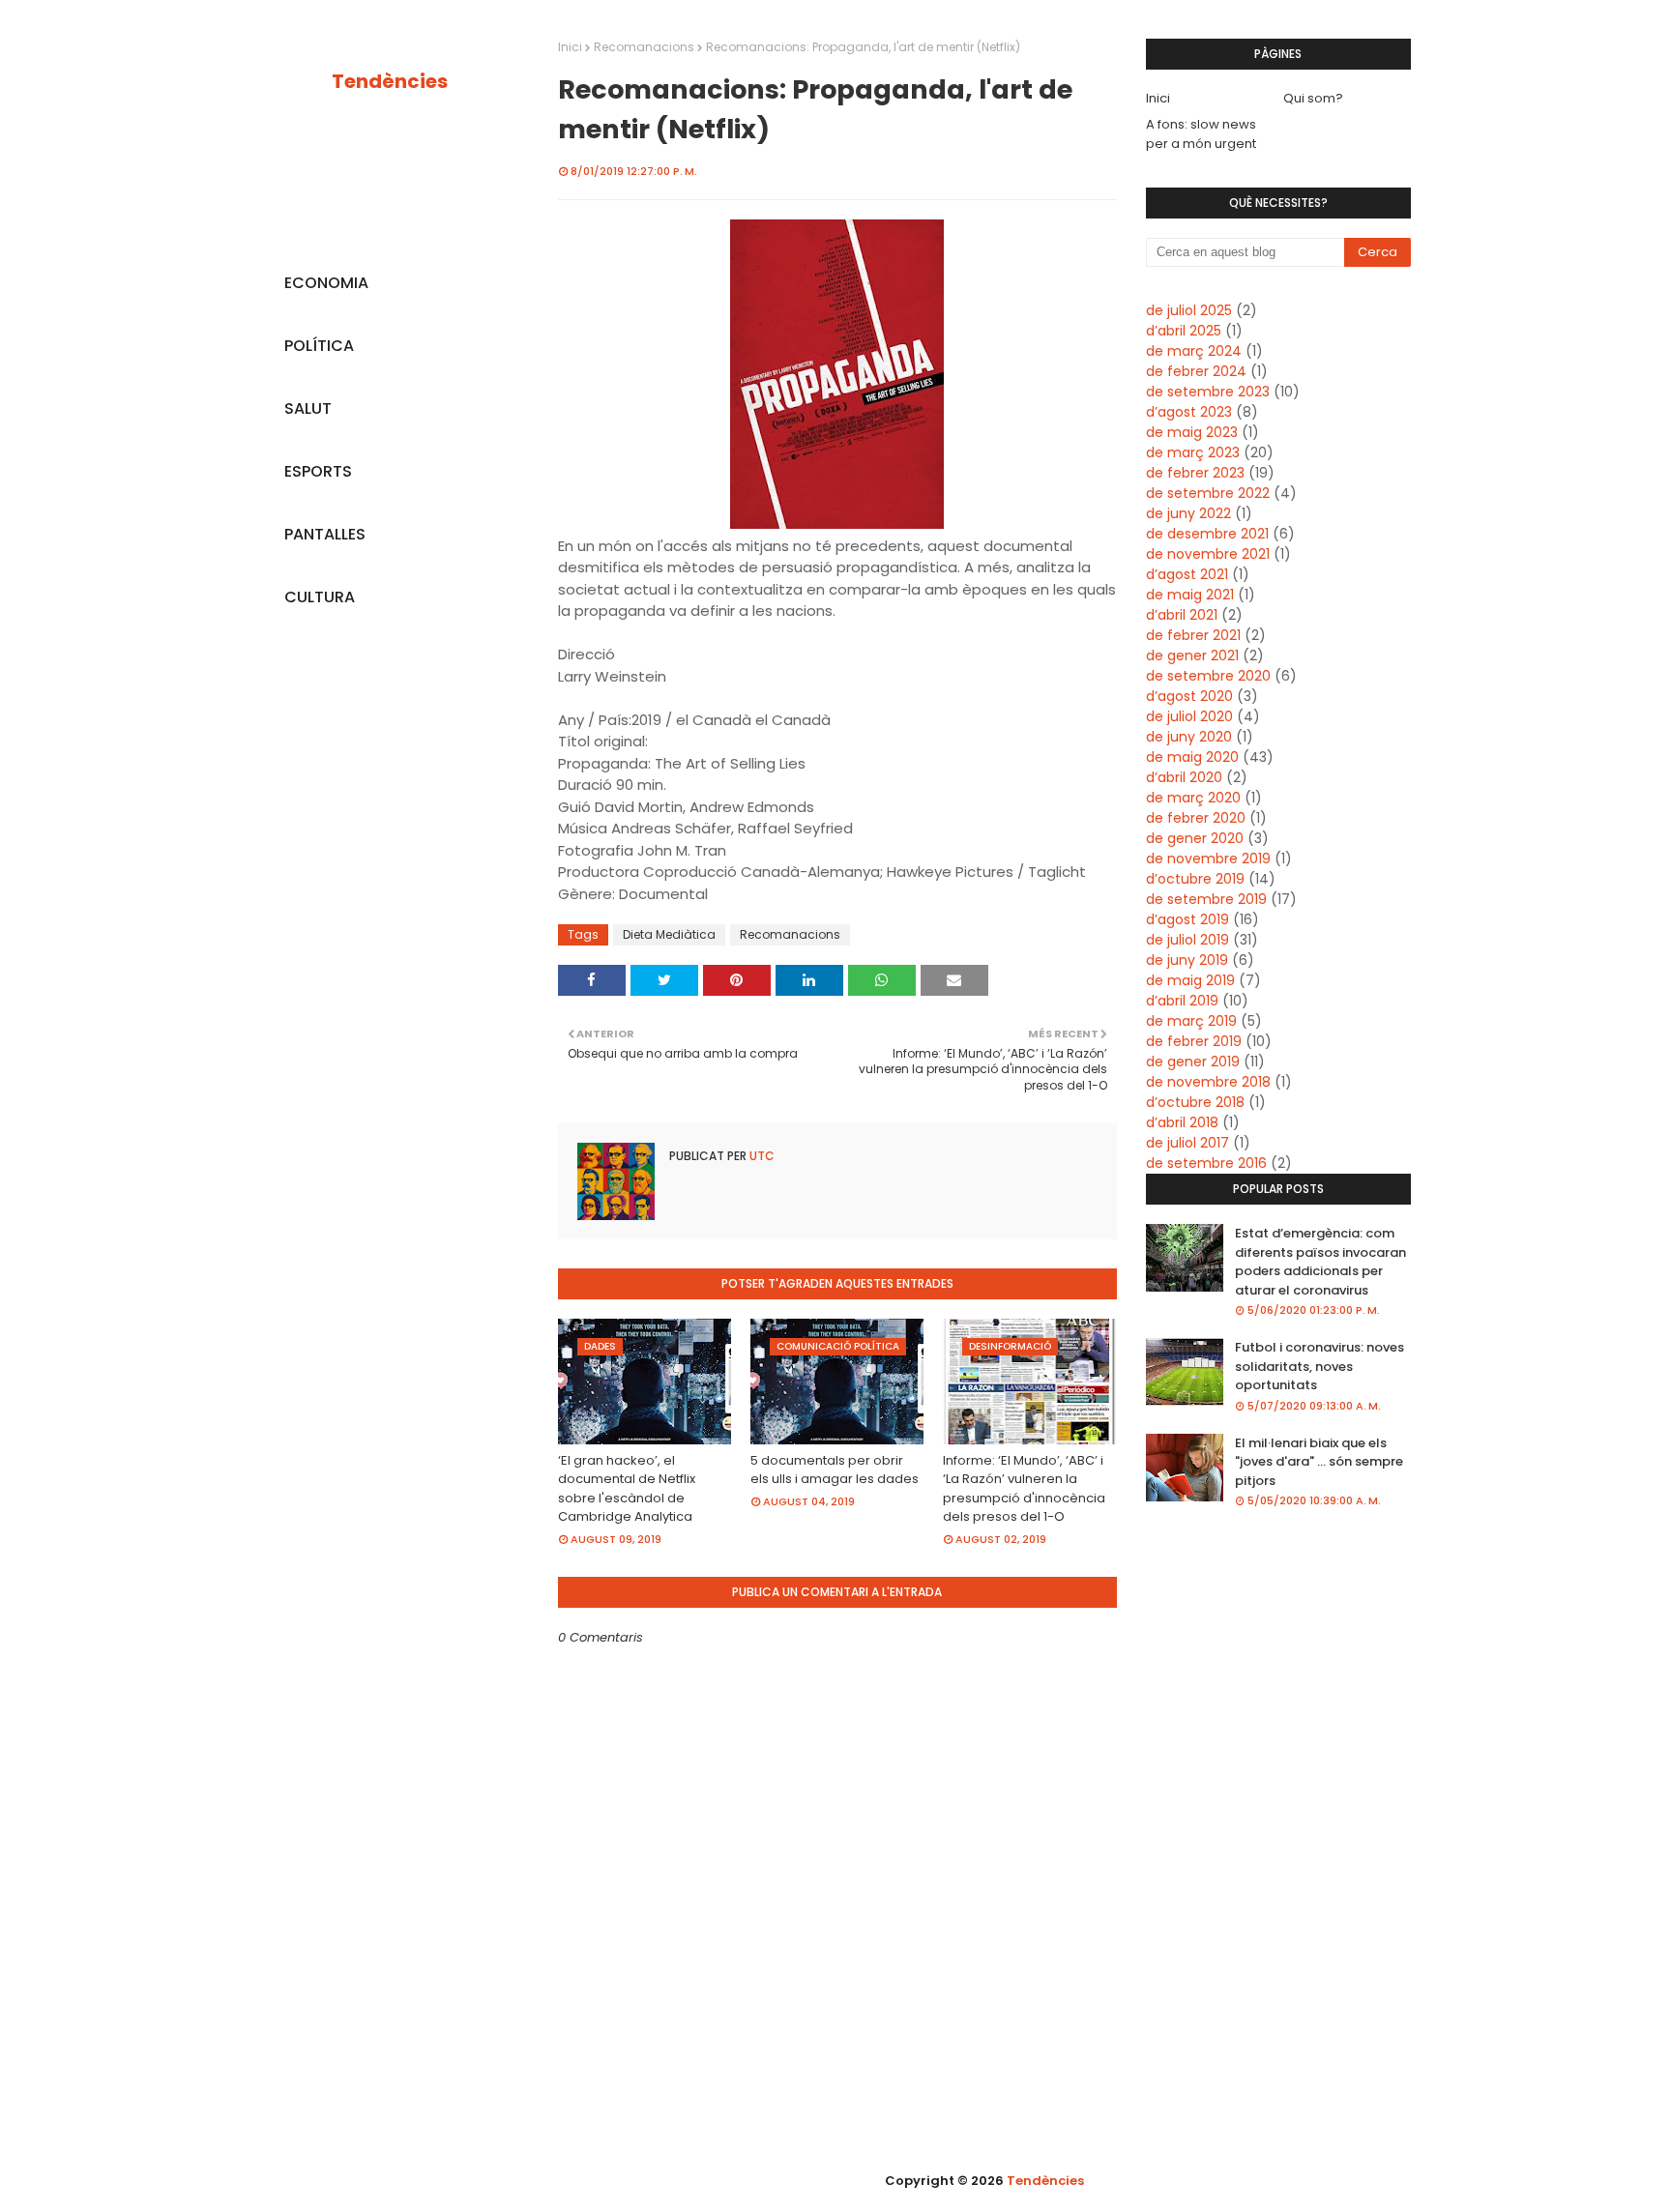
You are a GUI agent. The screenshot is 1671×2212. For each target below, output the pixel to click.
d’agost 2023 (1189, 412)
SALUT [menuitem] (308, 408)
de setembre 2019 (1206, 899)
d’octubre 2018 (1195, 1102)
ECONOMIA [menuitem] (326, 283)
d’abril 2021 (1182, 615)
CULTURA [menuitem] (320, 597)
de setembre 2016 (1206, 1163)
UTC (761, 1156)
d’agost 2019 (1187, 919)
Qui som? (1313, 98)
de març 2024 (1194, 351)
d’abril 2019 (1182, 1001)
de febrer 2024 (1196, 371)
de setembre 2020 (1208, 676)
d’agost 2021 (1187, 574)
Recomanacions (644, 47)
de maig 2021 (1190, 595)
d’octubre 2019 (1195, 879)
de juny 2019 (1187, 960)
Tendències (390, 81)
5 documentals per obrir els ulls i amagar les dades (835, 1470)
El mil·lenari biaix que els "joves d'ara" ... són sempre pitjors (1319, 1462)
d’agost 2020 (1189, 696)
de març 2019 (1191, 1021)
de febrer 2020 (1196, 818)
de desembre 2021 (1207, 534)
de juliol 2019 (1187, 940)
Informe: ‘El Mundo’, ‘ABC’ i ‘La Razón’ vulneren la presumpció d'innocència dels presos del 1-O (1024, 1489)
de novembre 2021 (1208, 554)
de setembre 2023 (1208, 392)
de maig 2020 (1192, 757)
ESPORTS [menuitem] (318, 471)
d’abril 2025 (1184, 331)
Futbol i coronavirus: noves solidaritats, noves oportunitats (1319, 1366)
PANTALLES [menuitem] (325, 534)
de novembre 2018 (1208, 1082)
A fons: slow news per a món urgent (1201, 134)
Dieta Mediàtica (669, 934)
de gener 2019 (1193, 1062)
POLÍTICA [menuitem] (319, 346)
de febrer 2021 (1193, 635)
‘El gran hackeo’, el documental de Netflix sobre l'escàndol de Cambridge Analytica (627, 1489)
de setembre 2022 (1208, 493)
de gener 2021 (1192, 655)
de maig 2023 (1192, 432)
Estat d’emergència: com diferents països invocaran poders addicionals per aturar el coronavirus (1320, 1262)
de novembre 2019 (1208, 859)
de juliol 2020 (1189, 716)
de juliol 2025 (1189, 310)
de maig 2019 (1190, 980)
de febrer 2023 (1195, 473)
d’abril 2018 (1182, 1122)
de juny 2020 (1189, 737)
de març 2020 (1193, 798)
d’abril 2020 (1184, 777)
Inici (570, 47)
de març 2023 (1193, 452)
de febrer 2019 (1194, 1041)
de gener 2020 (1195, 838)
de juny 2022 (1188, 513)
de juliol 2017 (1187, 1143)
